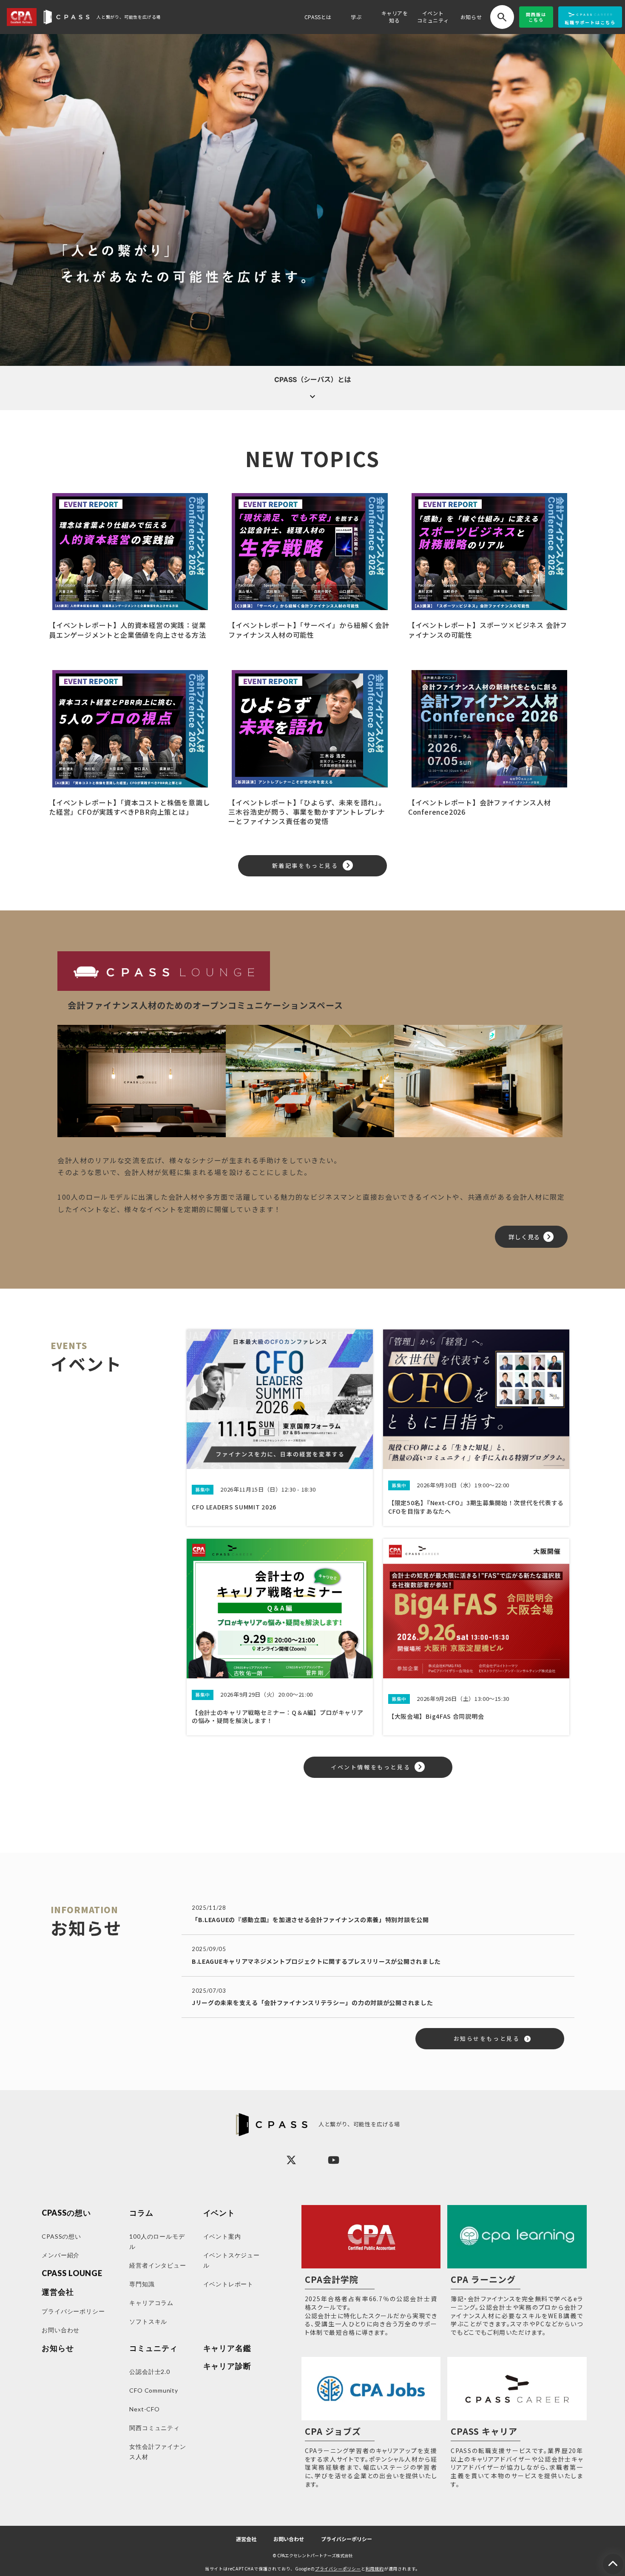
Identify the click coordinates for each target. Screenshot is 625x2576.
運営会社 (246, 2539)
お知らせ (471, 17)
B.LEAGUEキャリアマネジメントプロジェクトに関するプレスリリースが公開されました (316, 1961)
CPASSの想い (66, 2213)
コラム (141, 2213)
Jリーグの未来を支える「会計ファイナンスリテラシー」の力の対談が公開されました (312, 2003)
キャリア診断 (227, 2366)
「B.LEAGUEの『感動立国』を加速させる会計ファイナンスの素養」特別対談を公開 (310, 1920)
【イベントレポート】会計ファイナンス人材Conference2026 (480, 807)
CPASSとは (318, 17)
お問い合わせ (289, 2539)
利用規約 (375, 2569)
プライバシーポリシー (347, 2539)
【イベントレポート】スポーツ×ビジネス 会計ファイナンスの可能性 (488, 630)
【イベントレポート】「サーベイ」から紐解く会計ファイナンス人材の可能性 (309, 630)
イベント (219, 2213)
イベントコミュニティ (433, 17)
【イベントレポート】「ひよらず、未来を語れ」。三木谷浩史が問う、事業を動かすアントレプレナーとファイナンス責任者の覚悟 (307, 812)
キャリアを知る (395, 17)
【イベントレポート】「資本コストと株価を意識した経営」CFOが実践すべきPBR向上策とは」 (129, 807)
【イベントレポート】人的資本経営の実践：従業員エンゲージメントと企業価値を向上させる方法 (128, 630)
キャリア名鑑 (227, 2348)
